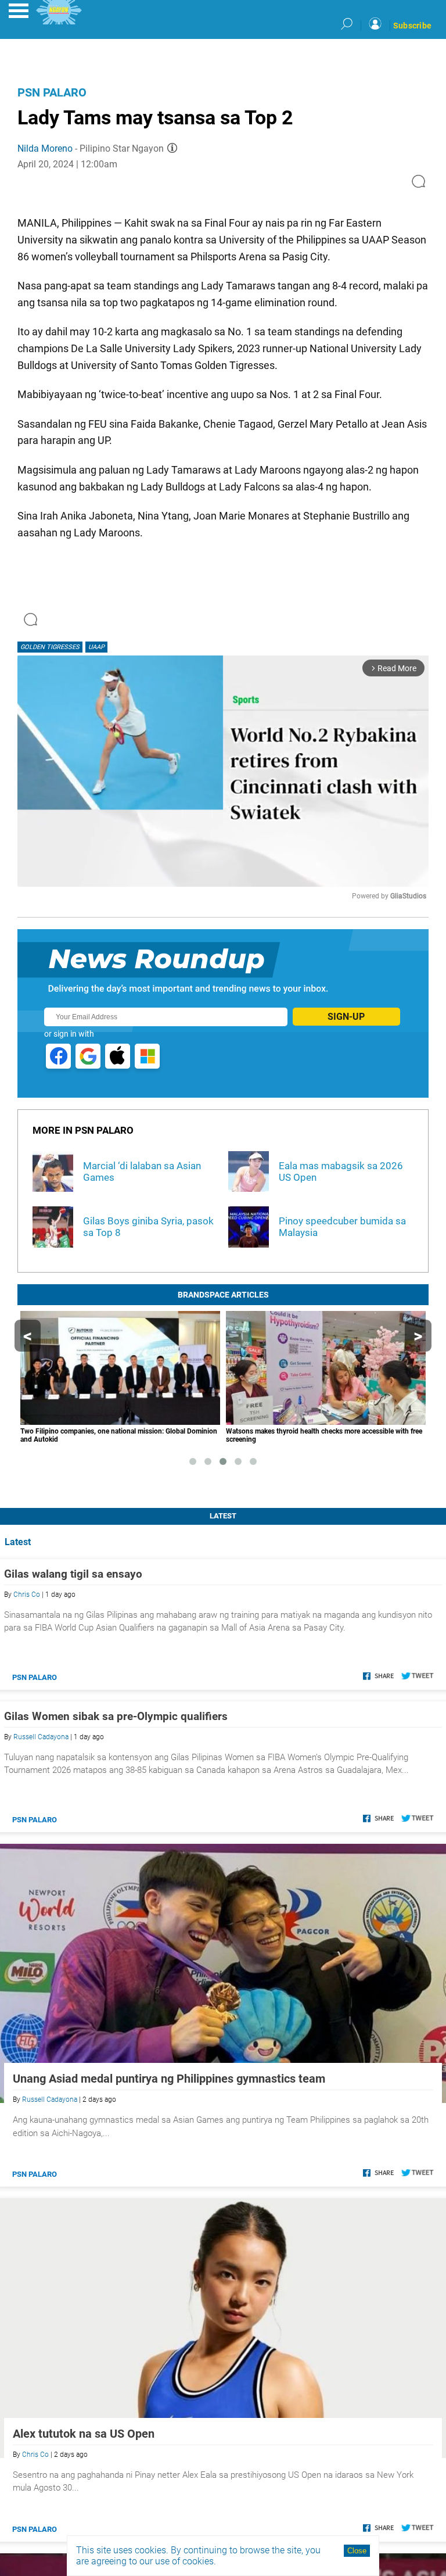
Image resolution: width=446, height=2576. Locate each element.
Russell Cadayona (41, 1737)
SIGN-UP (346, 1017)
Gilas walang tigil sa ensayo (73, 1574)
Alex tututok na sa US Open (84, 2434)
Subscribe (412, 26)
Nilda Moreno (45, 148)
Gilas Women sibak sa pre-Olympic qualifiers (116, 1716)
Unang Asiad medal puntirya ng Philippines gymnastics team (169, 2079)
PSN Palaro (52, 92)
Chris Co (27, 1595)
